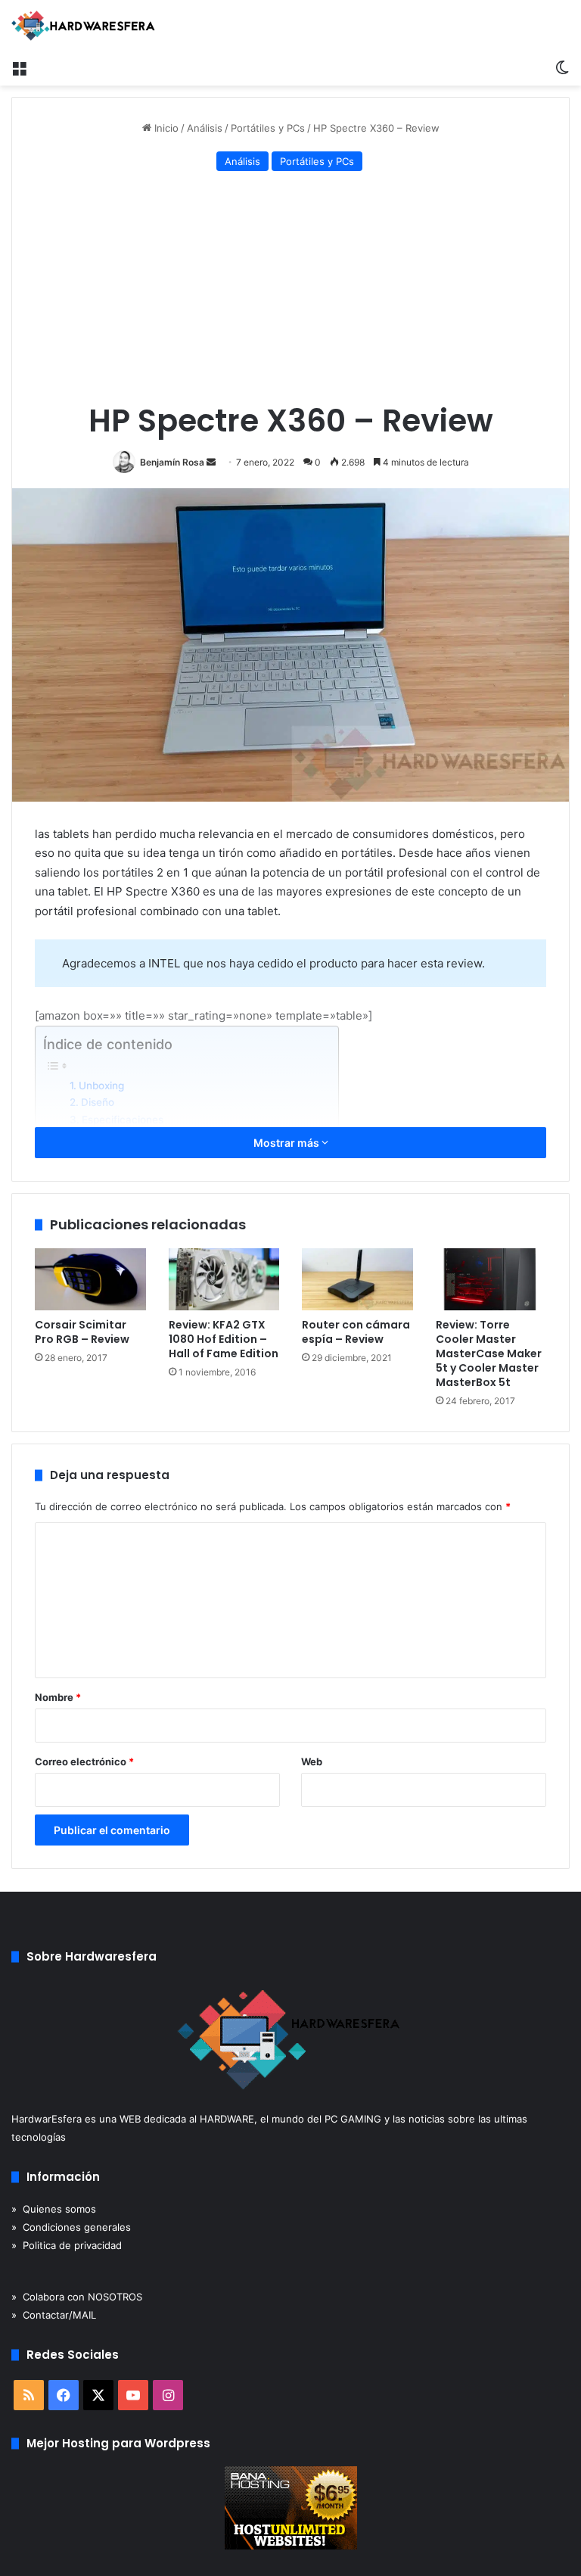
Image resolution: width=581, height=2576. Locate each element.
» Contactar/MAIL (54, 2315)
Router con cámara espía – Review (356, 1332)
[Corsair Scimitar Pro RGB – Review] (90, 1280)
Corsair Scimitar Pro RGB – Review (82, 1332)
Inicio (165, 128)
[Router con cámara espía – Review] (357, 1280)
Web (312, 1761)
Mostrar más (287, 1143)
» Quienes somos (54, 2209)
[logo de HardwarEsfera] (83, 26)
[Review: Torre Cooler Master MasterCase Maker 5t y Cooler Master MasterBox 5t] (491, 1280)
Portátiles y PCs (268, 128)
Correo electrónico (84, 1761)
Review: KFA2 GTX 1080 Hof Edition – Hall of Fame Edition (224, 1339)
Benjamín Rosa (172, 462)
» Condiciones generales (71, 2227)
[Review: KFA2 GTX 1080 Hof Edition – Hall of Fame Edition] (224, 1280)
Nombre (58, 1697)
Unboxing (101, 1086)
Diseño (98, 1102)
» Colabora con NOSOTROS (77, 2297)
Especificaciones (123, 1120)
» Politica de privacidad (67, 2245)
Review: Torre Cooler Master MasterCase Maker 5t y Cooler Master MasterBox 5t (489, 1353)
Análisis (205, 128)
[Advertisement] (290, 289)
